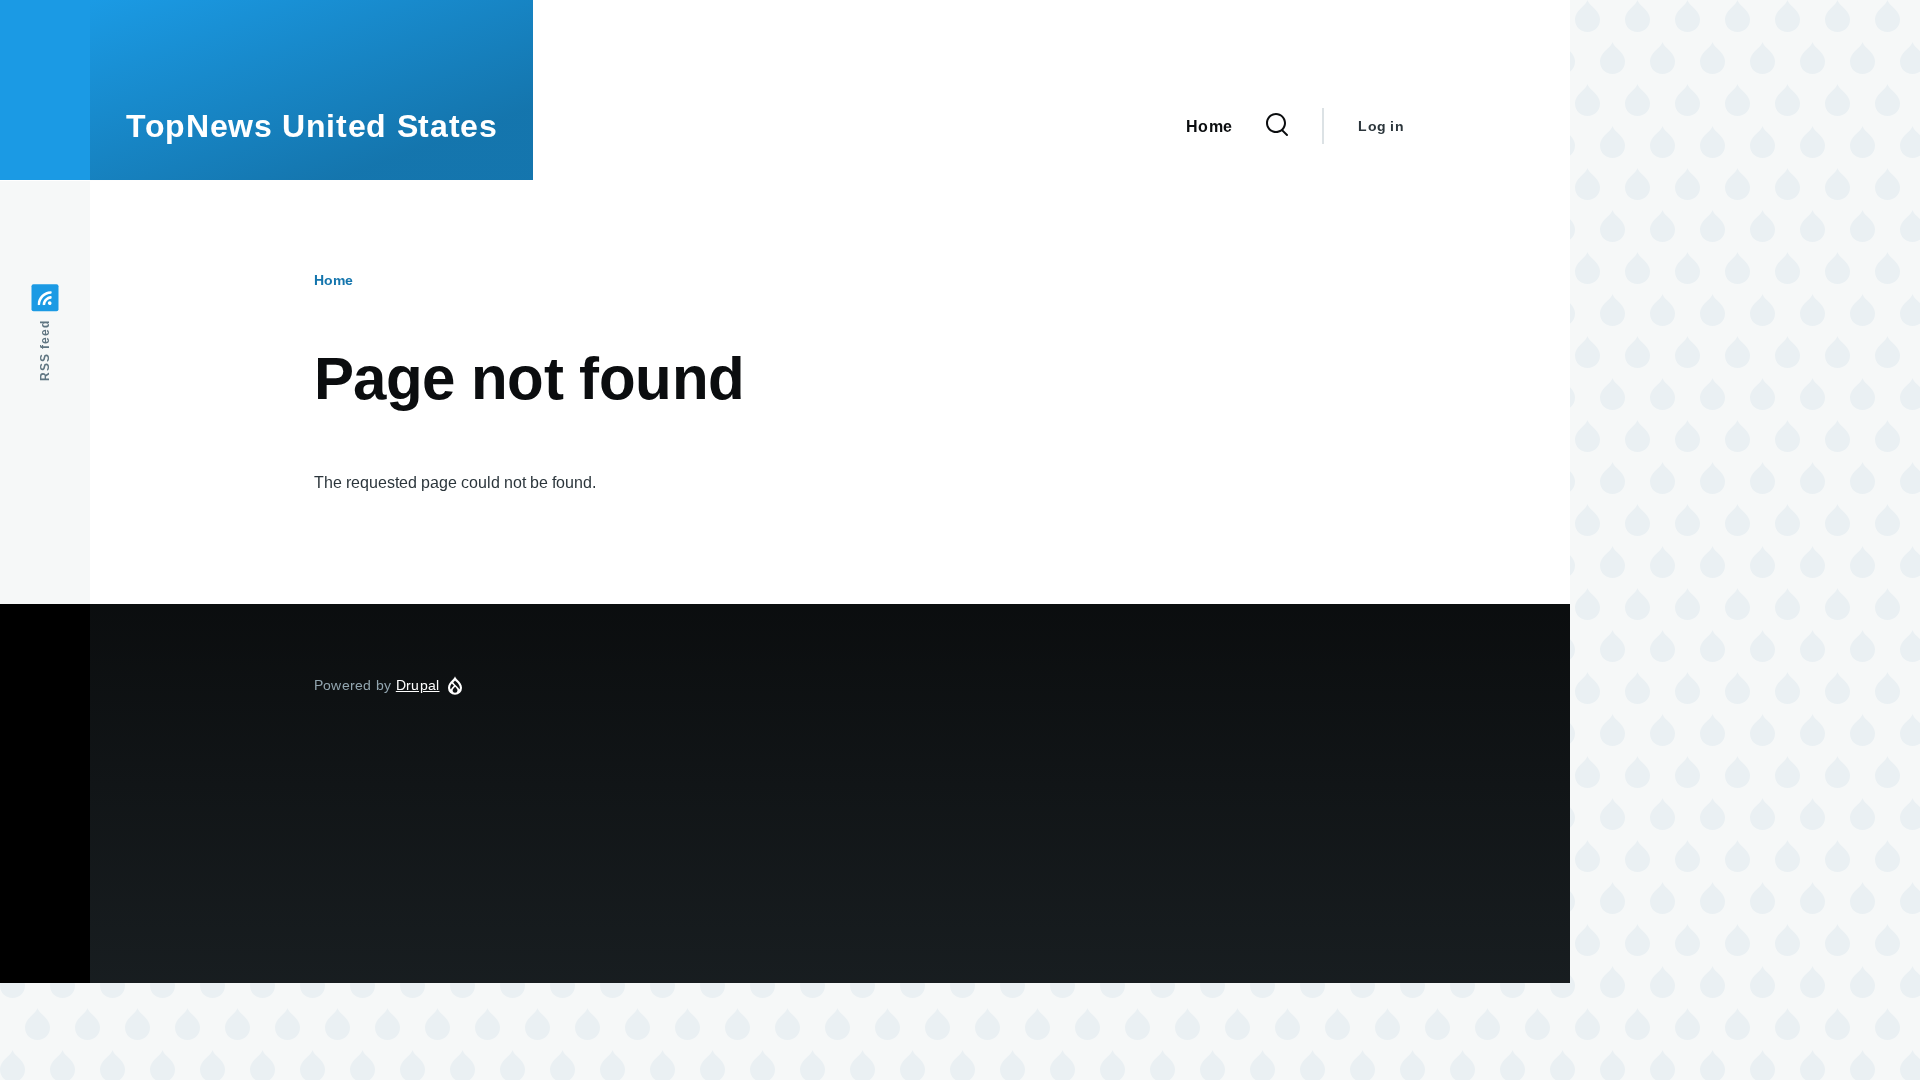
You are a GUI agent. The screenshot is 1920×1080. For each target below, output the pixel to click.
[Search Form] (1277, 126)
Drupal (418, 685)
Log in (1381, 126)
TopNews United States (311, 126)
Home (333, 280)
